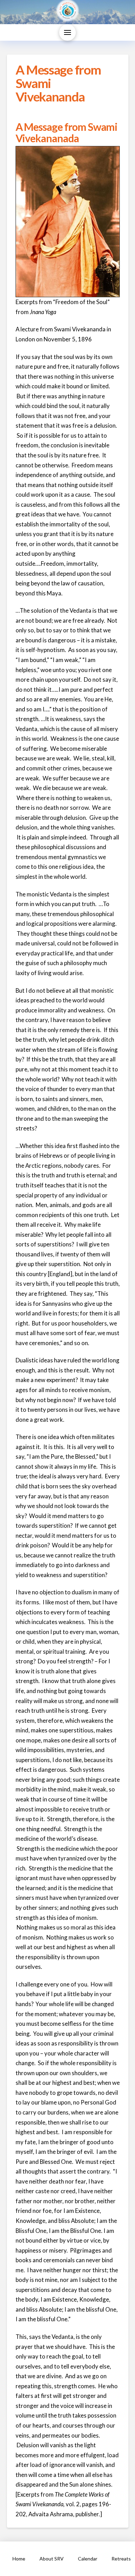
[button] (67, 32)
